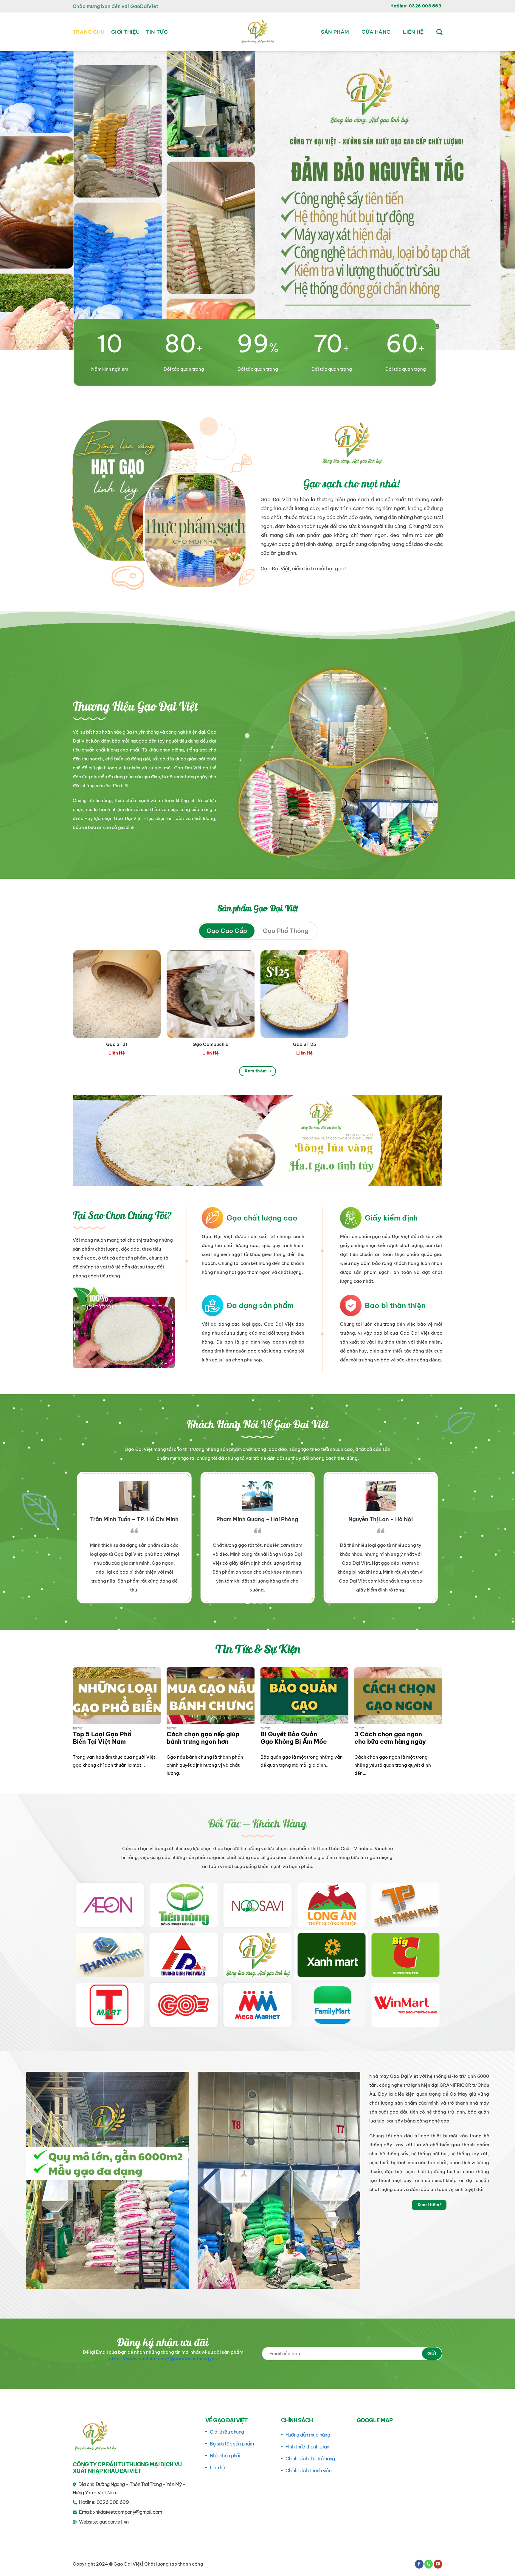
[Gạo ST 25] (304, 994)
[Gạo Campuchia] (211, 994)
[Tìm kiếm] (439, 32)
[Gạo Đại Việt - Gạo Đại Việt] (257, 32)
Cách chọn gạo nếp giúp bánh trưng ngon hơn (203, 1738)
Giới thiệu (125, 32)
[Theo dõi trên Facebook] (419, 2564)
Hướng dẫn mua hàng (308, 2435)
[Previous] (18, 201)
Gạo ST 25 (305, 1044)
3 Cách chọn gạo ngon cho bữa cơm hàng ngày (390, 1738)
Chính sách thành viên (309, 2471)
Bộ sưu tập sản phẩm (232, 2444)
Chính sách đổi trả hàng (310, 2459)
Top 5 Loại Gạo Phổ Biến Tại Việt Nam (102, 1738)
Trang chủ (89, 32)
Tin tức (157, 32)
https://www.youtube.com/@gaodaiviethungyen (163, 2359)
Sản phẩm (335, 32)
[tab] (227, 931)
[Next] (497, 201)
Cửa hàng (376, 32)
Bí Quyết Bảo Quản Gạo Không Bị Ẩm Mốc (294, 1738)
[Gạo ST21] (117, 994)
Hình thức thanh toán (307, 2447)
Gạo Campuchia (211, 1044)
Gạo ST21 (117, 1044)
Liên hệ (413, 32)
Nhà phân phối (225, 2456)
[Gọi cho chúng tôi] (429, 2564)
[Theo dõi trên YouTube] (438, 2564)
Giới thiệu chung (227, 2432)
